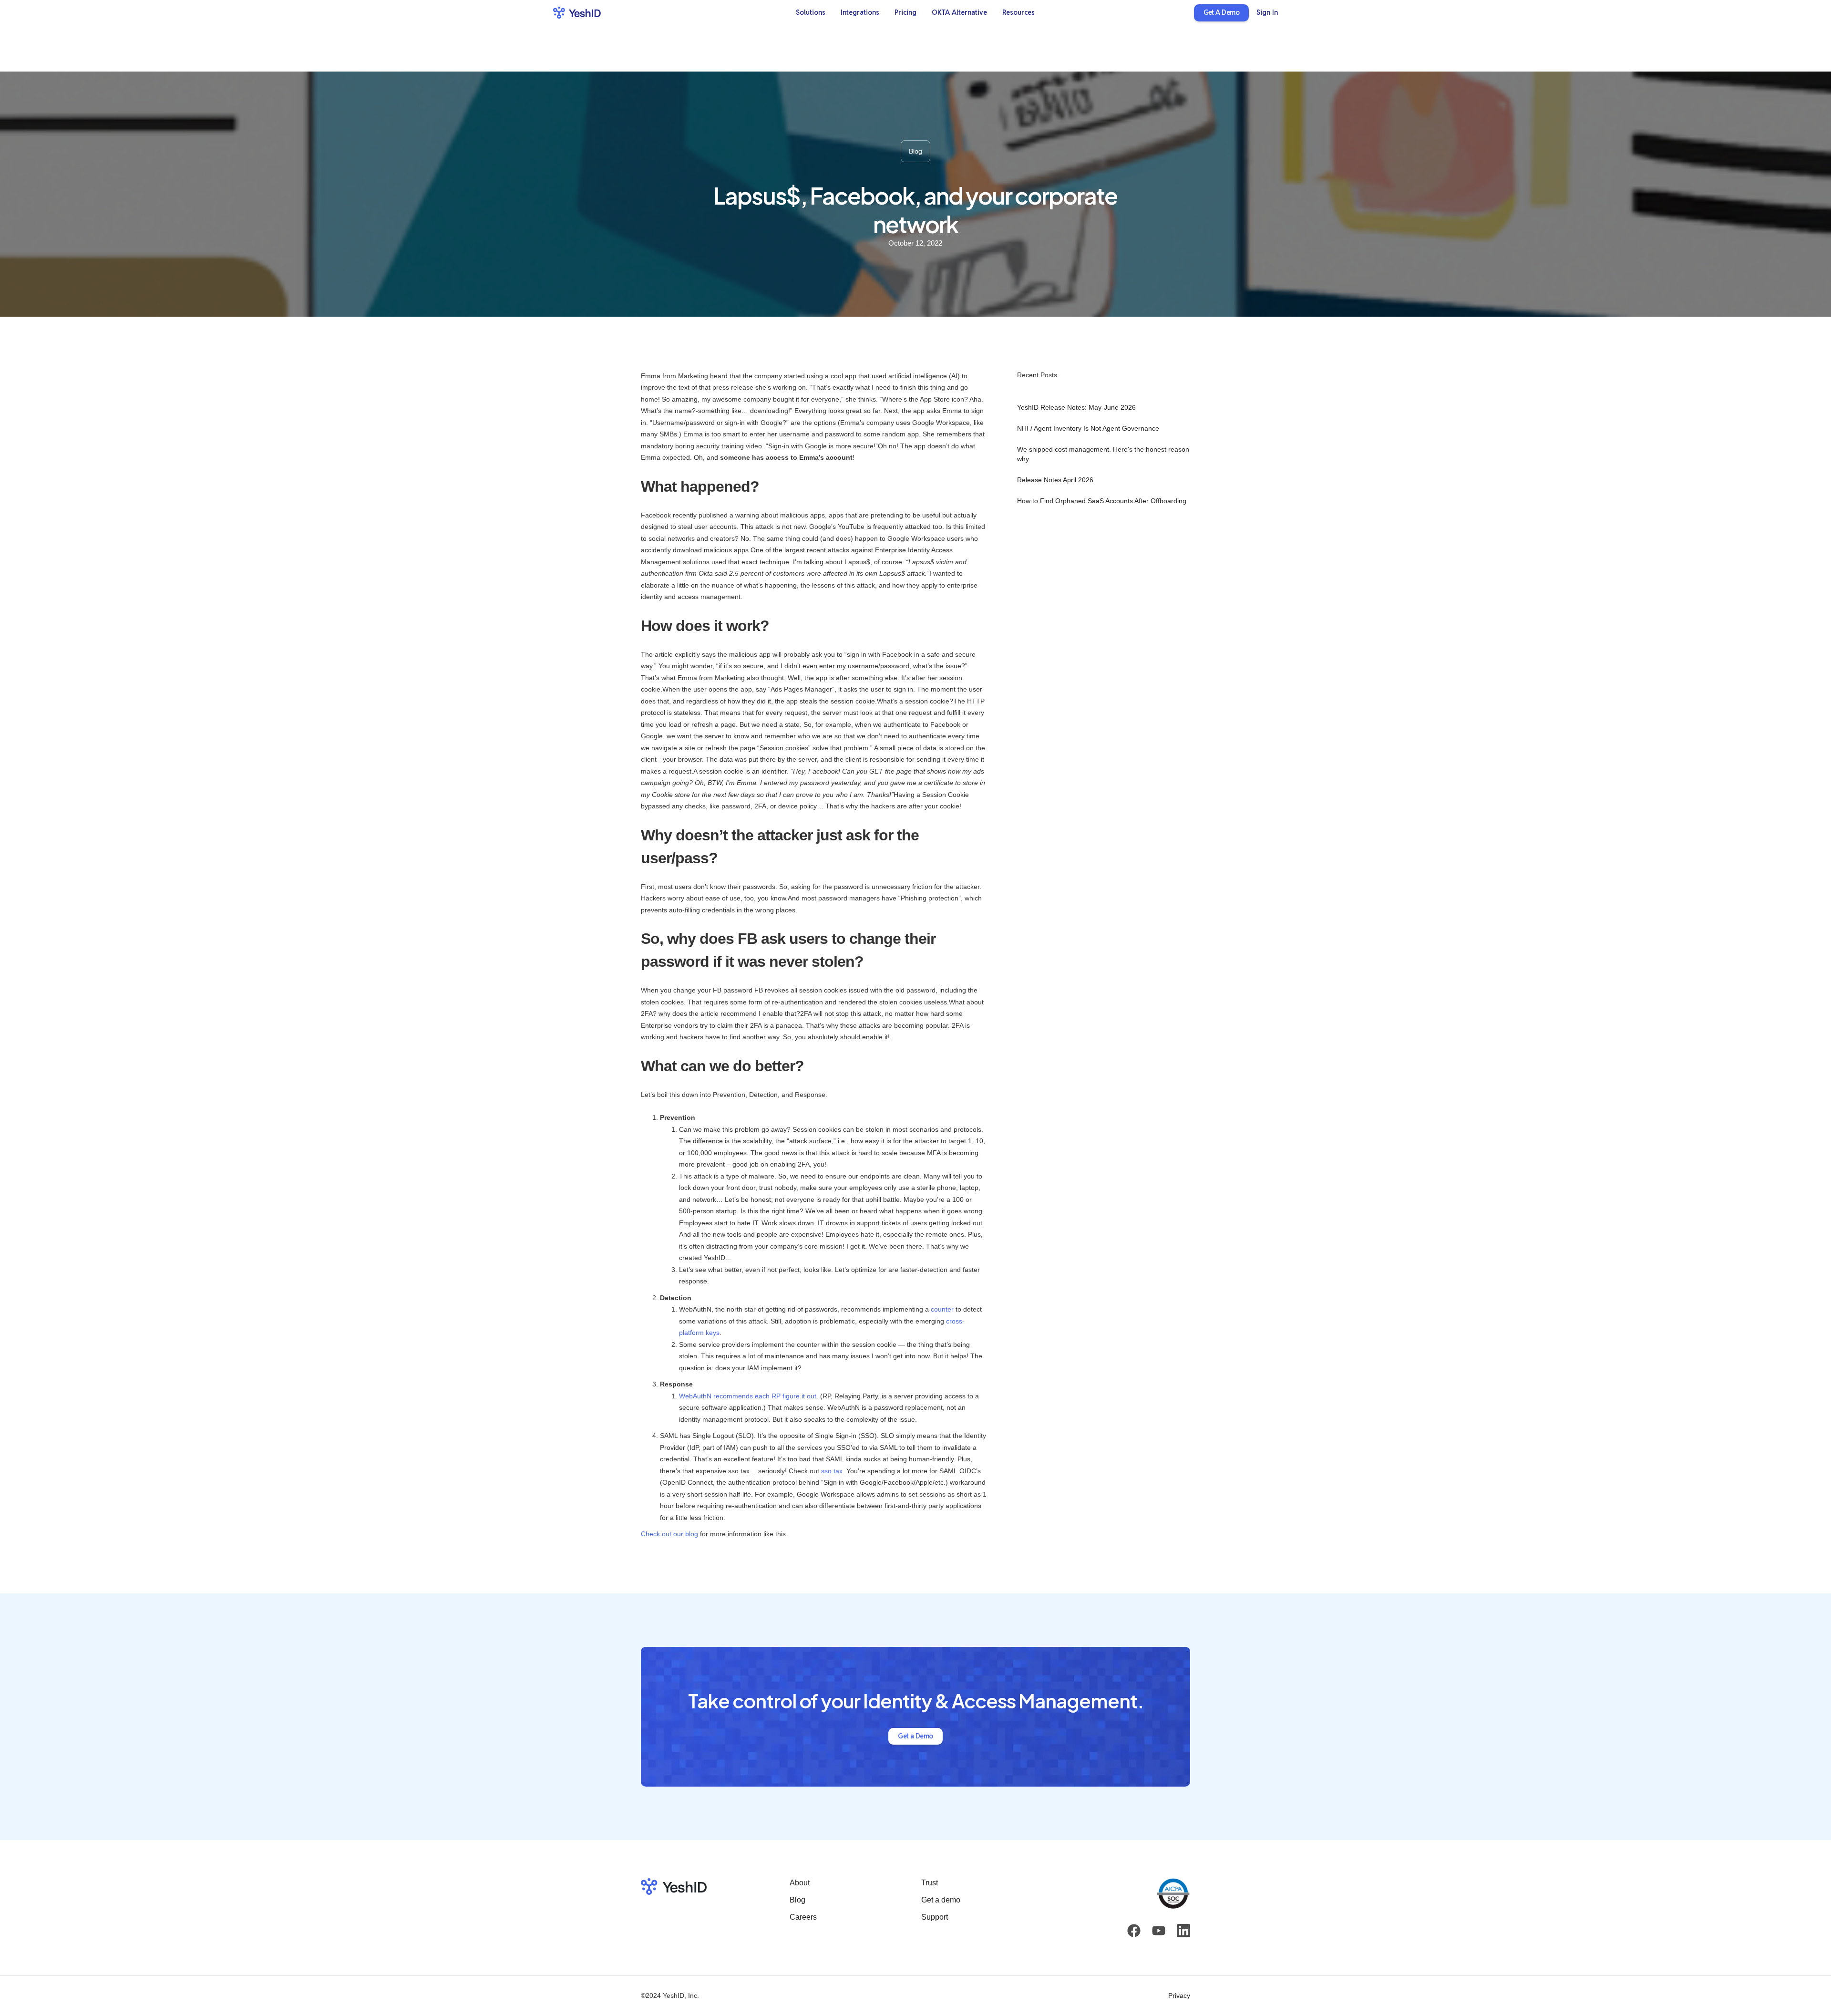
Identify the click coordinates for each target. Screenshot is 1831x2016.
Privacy (1179, 1996)
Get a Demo (915, 1736)
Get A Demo (1221, 12)
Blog (797, 1900)
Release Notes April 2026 (1055, 480)
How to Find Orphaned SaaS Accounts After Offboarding (1102, 501)
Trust (930, 1883)
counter (942, 1309)
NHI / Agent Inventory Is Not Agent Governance (1088, 428)
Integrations (860, 12)
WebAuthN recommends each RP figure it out (748, 1396)
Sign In (1267, 12)
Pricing (905, 12)
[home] (577, 13)
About (800, 1883)
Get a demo (941, 1900)
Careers (803, 1917)
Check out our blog (669, 1534)
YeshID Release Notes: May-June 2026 (1076, 407)
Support (935, 1917)
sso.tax (832, 1471)
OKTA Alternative (959, 12)
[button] (811, 13)
